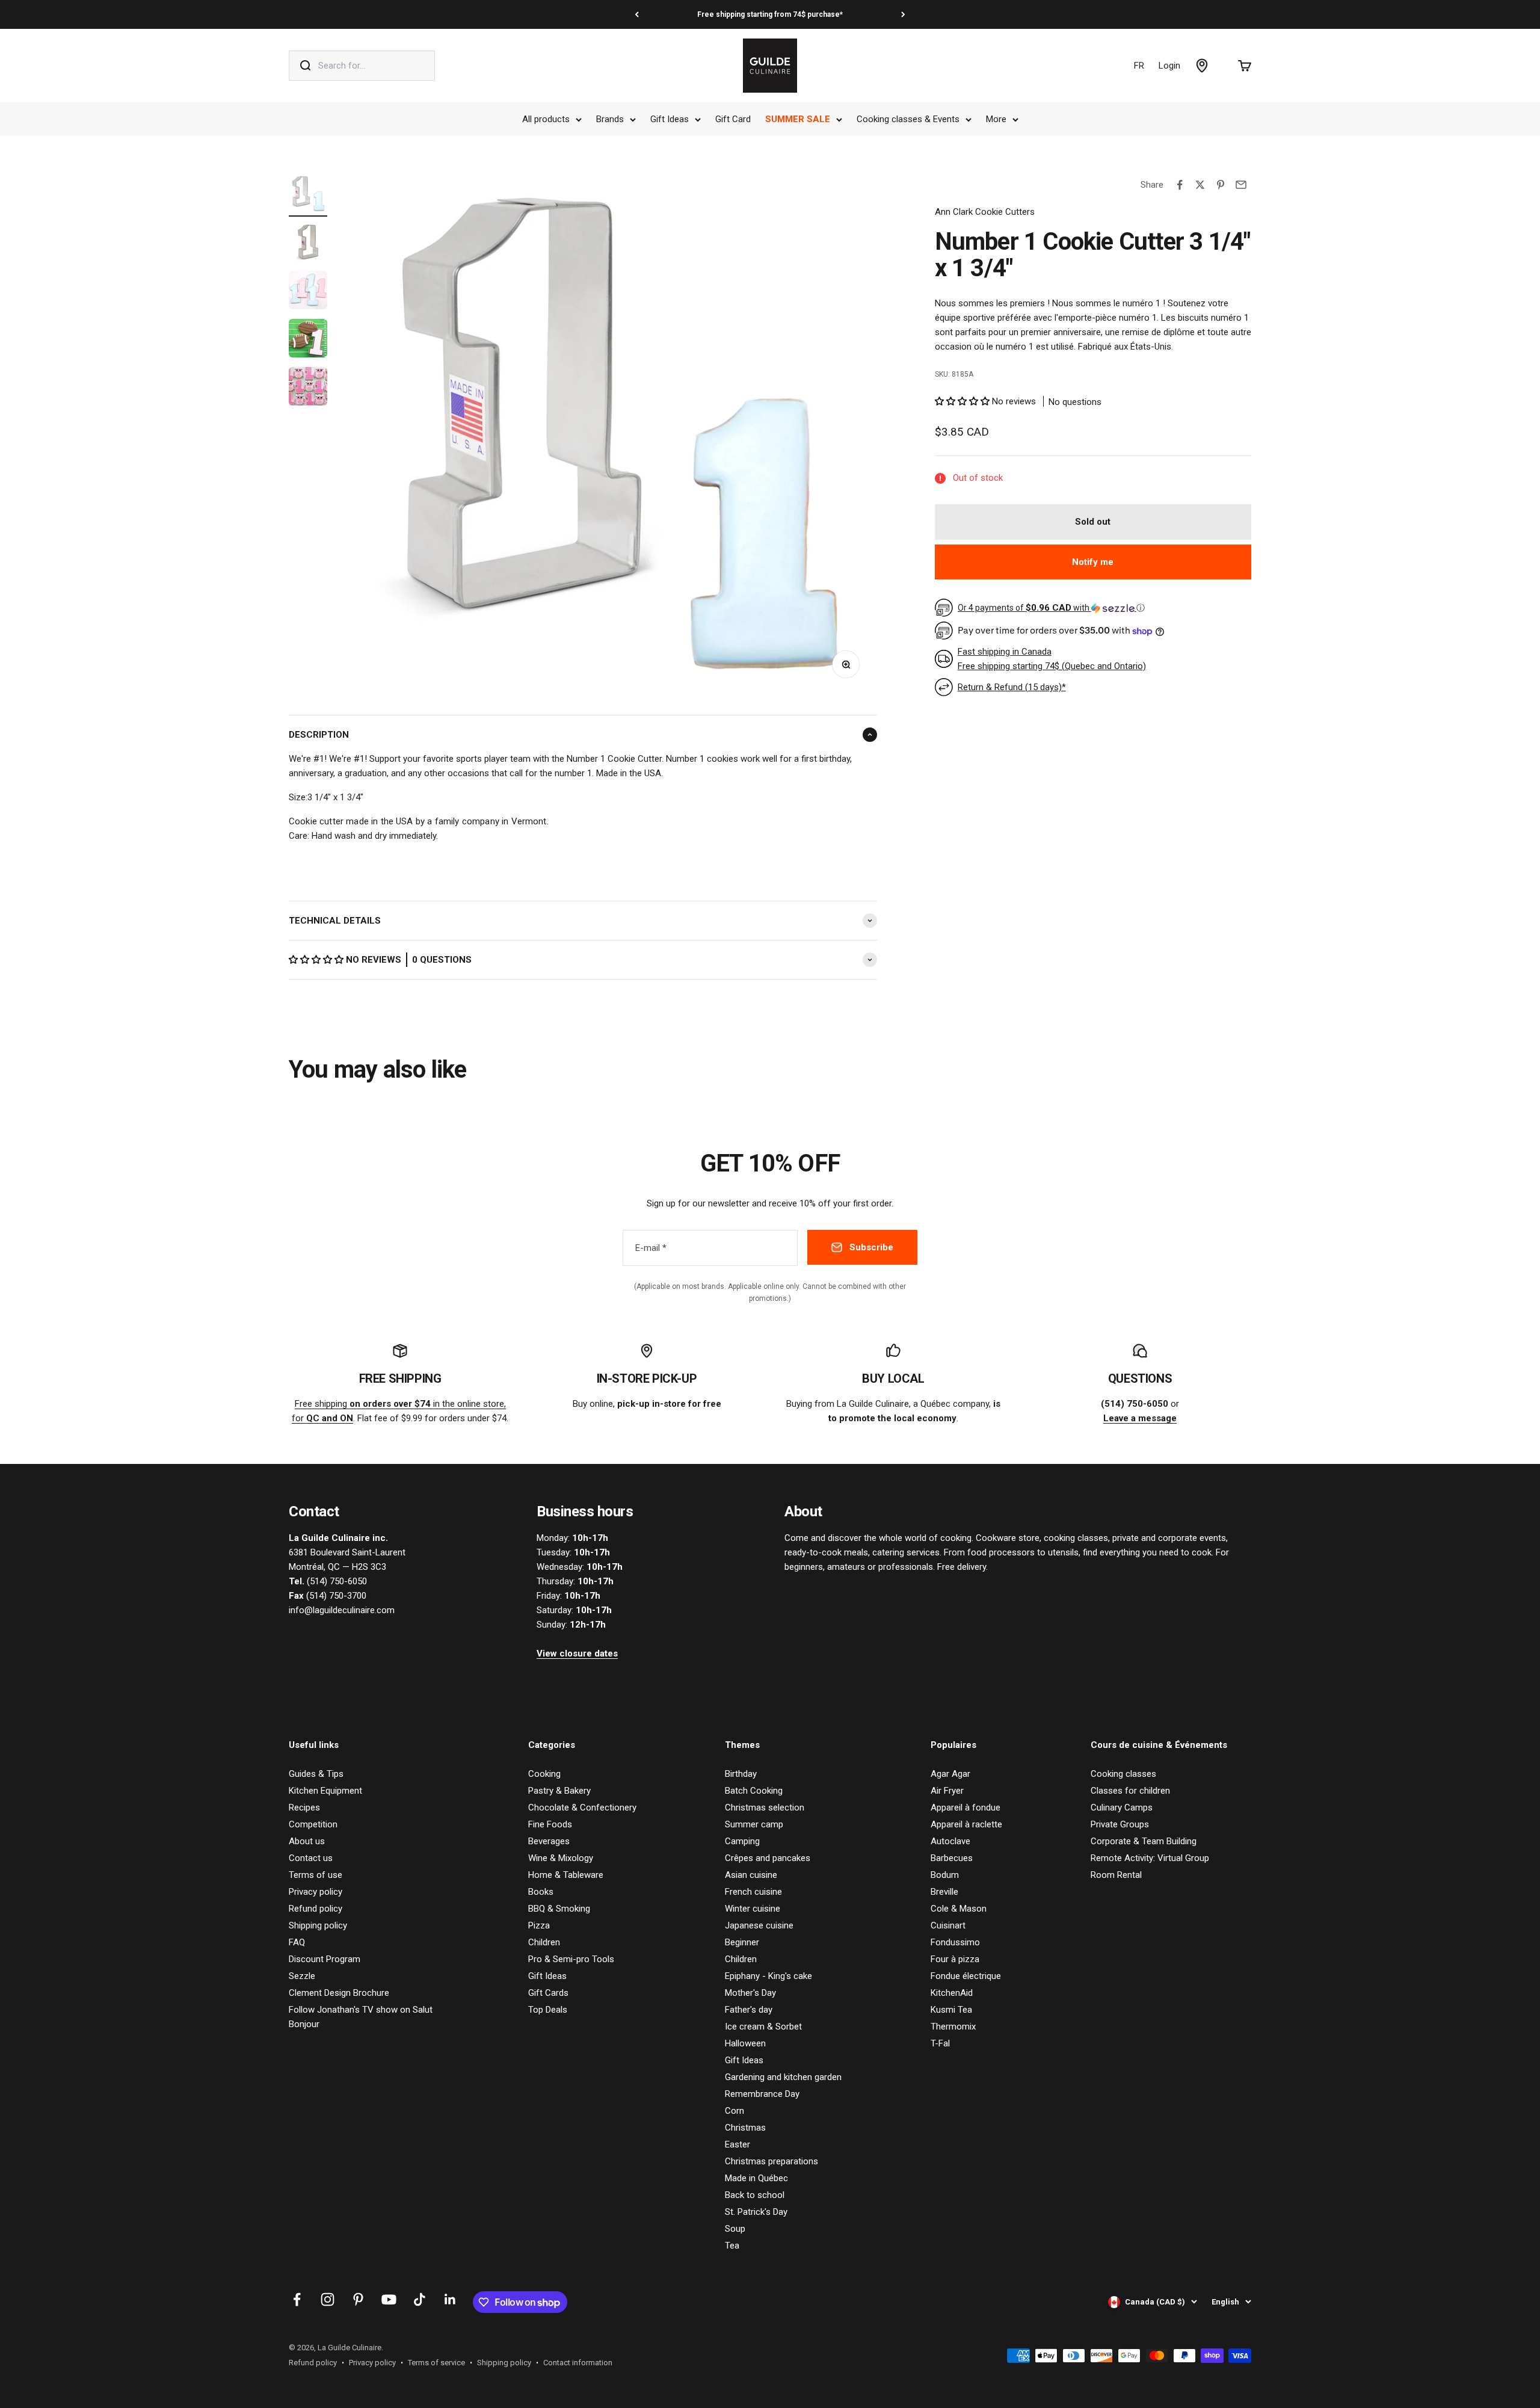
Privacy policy (316, 1892)
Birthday (741, 1774)
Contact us (311, 1858)
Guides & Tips (316, 1774)
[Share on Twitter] (1200, 185)
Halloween (745, 2043)
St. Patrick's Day (756, 2212)
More (996, 119)
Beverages (549, 1841)
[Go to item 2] (308, 244)
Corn (735, 2111)
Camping (742, 1841)
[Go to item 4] (308, 340)
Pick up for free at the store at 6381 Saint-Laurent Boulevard (770, 14)
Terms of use (316, 1875)
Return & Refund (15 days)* (1012, 687)
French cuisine (753, 1892)
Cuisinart (948, 1925)
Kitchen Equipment (325, 1791)
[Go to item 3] (308, 292)
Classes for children (1130, 1791)
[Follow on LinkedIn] (450, 2299)
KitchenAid (952, 1993)
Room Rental (1116, 1875)
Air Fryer (947, 1791)
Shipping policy (318, 1925)
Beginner (742, 1942)
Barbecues (952, 1858)
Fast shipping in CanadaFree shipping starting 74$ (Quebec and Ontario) (1052, 659)
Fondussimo (955, 1942)
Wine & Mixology (561, 1858)
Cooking (544, 1774)
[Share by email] (1241, 185)
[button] (317, 960)
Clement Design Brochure (339, 1993)
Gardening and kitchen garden (783, 2077)
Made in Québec (756, 2178)
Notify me (1093, 562)
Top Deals (548, 2010)
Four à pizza (955, 1959)
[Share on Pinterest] (1221, 185)
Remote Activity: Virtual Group (1150, 1858)
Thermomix (953, 2027)
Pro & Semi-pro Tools (571, 1959)
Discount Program (325, 1959)
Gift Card (733, 119)
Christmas (745, 2128)
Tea (732, 2246)
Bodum (945, 1875)
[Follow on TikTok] (420, 2299)
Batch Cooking (754, 1791)
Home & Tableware (566, 1875)
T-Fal (940, 2043)
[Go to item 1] (308, 196)
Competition (313, 1824)
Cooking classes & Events (908, 119)
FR (1139, 66)
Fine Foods (550, 1824)
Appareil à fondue (966, 1808)
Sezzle (302, 1976)
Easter (738, 2144)
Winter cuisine (753, 1909)
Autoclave (950, 1841)
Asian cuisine (751, 1875)
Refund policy (316, 1909)
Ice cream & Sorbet (763, 2027)
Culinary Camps (1122, 1808)
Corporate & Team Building (1144, 1841)
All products (546, 119)
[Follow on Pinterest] (358, 2299)
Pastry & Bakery (559, 1791)
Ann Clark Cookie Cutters (985, 212)
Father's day (749, 2010)
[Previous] (637, 14)
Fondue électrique (966, 1976)
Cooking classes (1123, 1774)
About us (307, 1841)
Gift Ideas (670, 119)
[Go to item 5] (308, 388)
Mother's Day (750, 1993)
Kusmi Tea (951, 2010)
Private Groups (1120, 1824)
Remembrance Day (762, 2094)
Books (541, 1892)
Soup (735, 2229)
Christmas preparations (772, 2161)
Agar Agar (950, 1774)
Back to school (755, 2195)
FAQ (297, 1942)
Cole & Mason (959, 1909)
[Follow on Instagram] (328, 2299)
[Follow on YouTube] (389, 2299)
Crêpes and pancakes (768, 1858)
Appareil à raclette (966, 1824)
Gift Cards (548, 1993)
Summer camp (754, 1824)
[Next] (903, 14)
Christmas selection (765, 1808)
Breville (944, 1892)
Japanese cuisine (759, 1925)
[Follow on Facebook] (297, 2299)
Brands (610, 119)
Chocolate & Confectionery (582, 1808)
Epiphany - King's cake (768, 1976)
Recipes (304, 1808)
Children (544, 1942)
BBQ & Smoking (559, 1909)
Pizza (539, 1925)
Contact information (578, 2363)
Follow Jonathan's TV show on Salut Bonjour (361, 2017)
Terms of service (436, 2363)
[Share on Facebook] (1180, 185)
